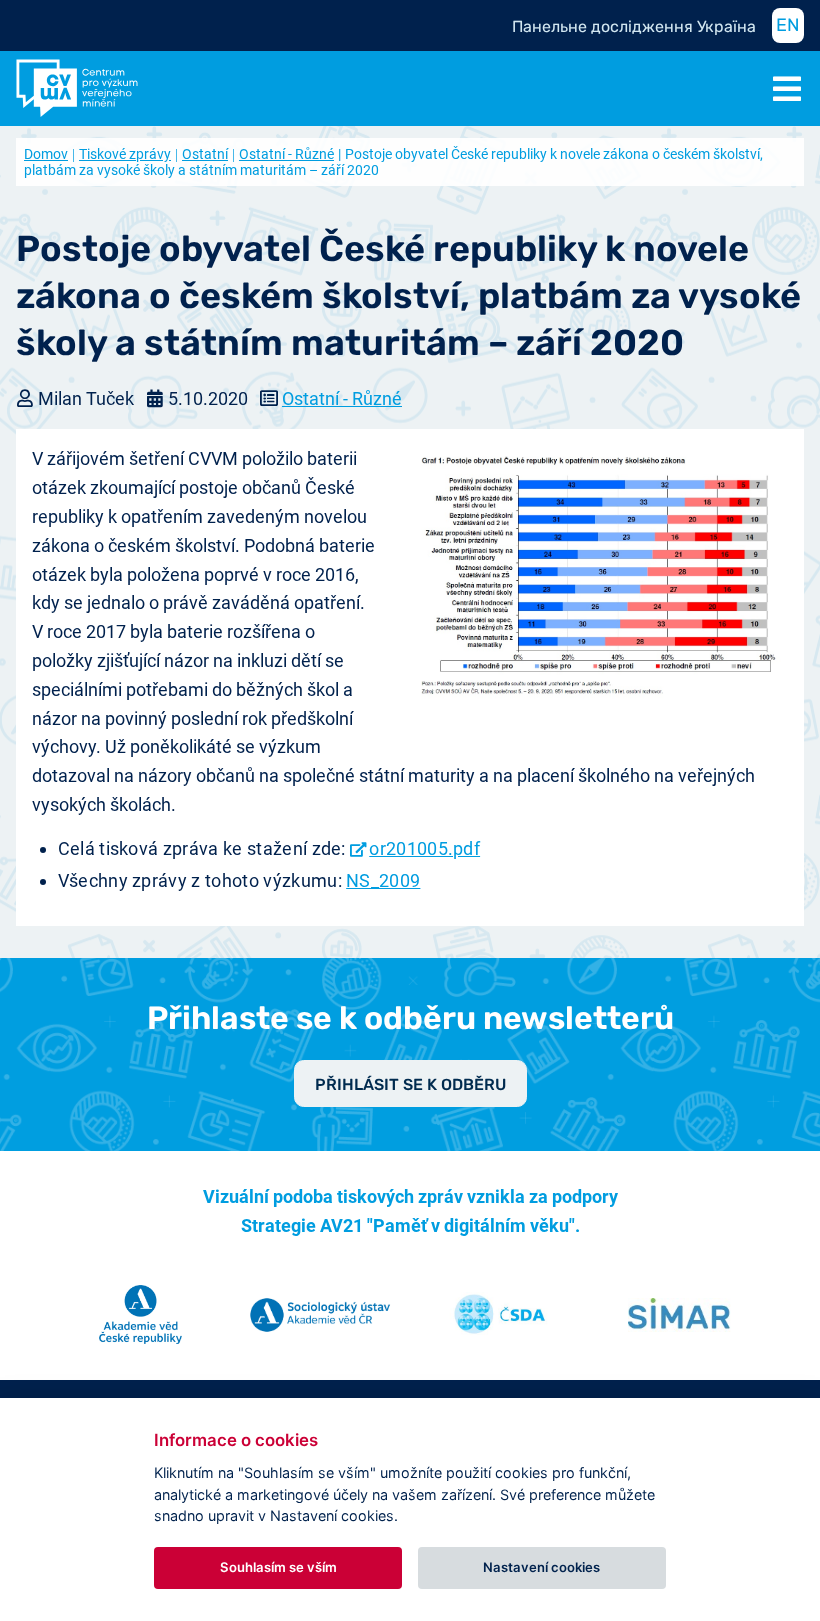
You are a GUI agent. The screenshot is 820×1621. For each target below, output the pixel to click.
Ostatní (205, 154)
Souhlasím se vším (278, 1567)
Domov (46, 154)
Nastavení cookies (541, 1567)
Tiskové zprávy (125, 154)
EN (788, 25)
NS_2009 (383, 880)
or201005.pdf (424, 848)
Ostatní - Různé (286, 154)
